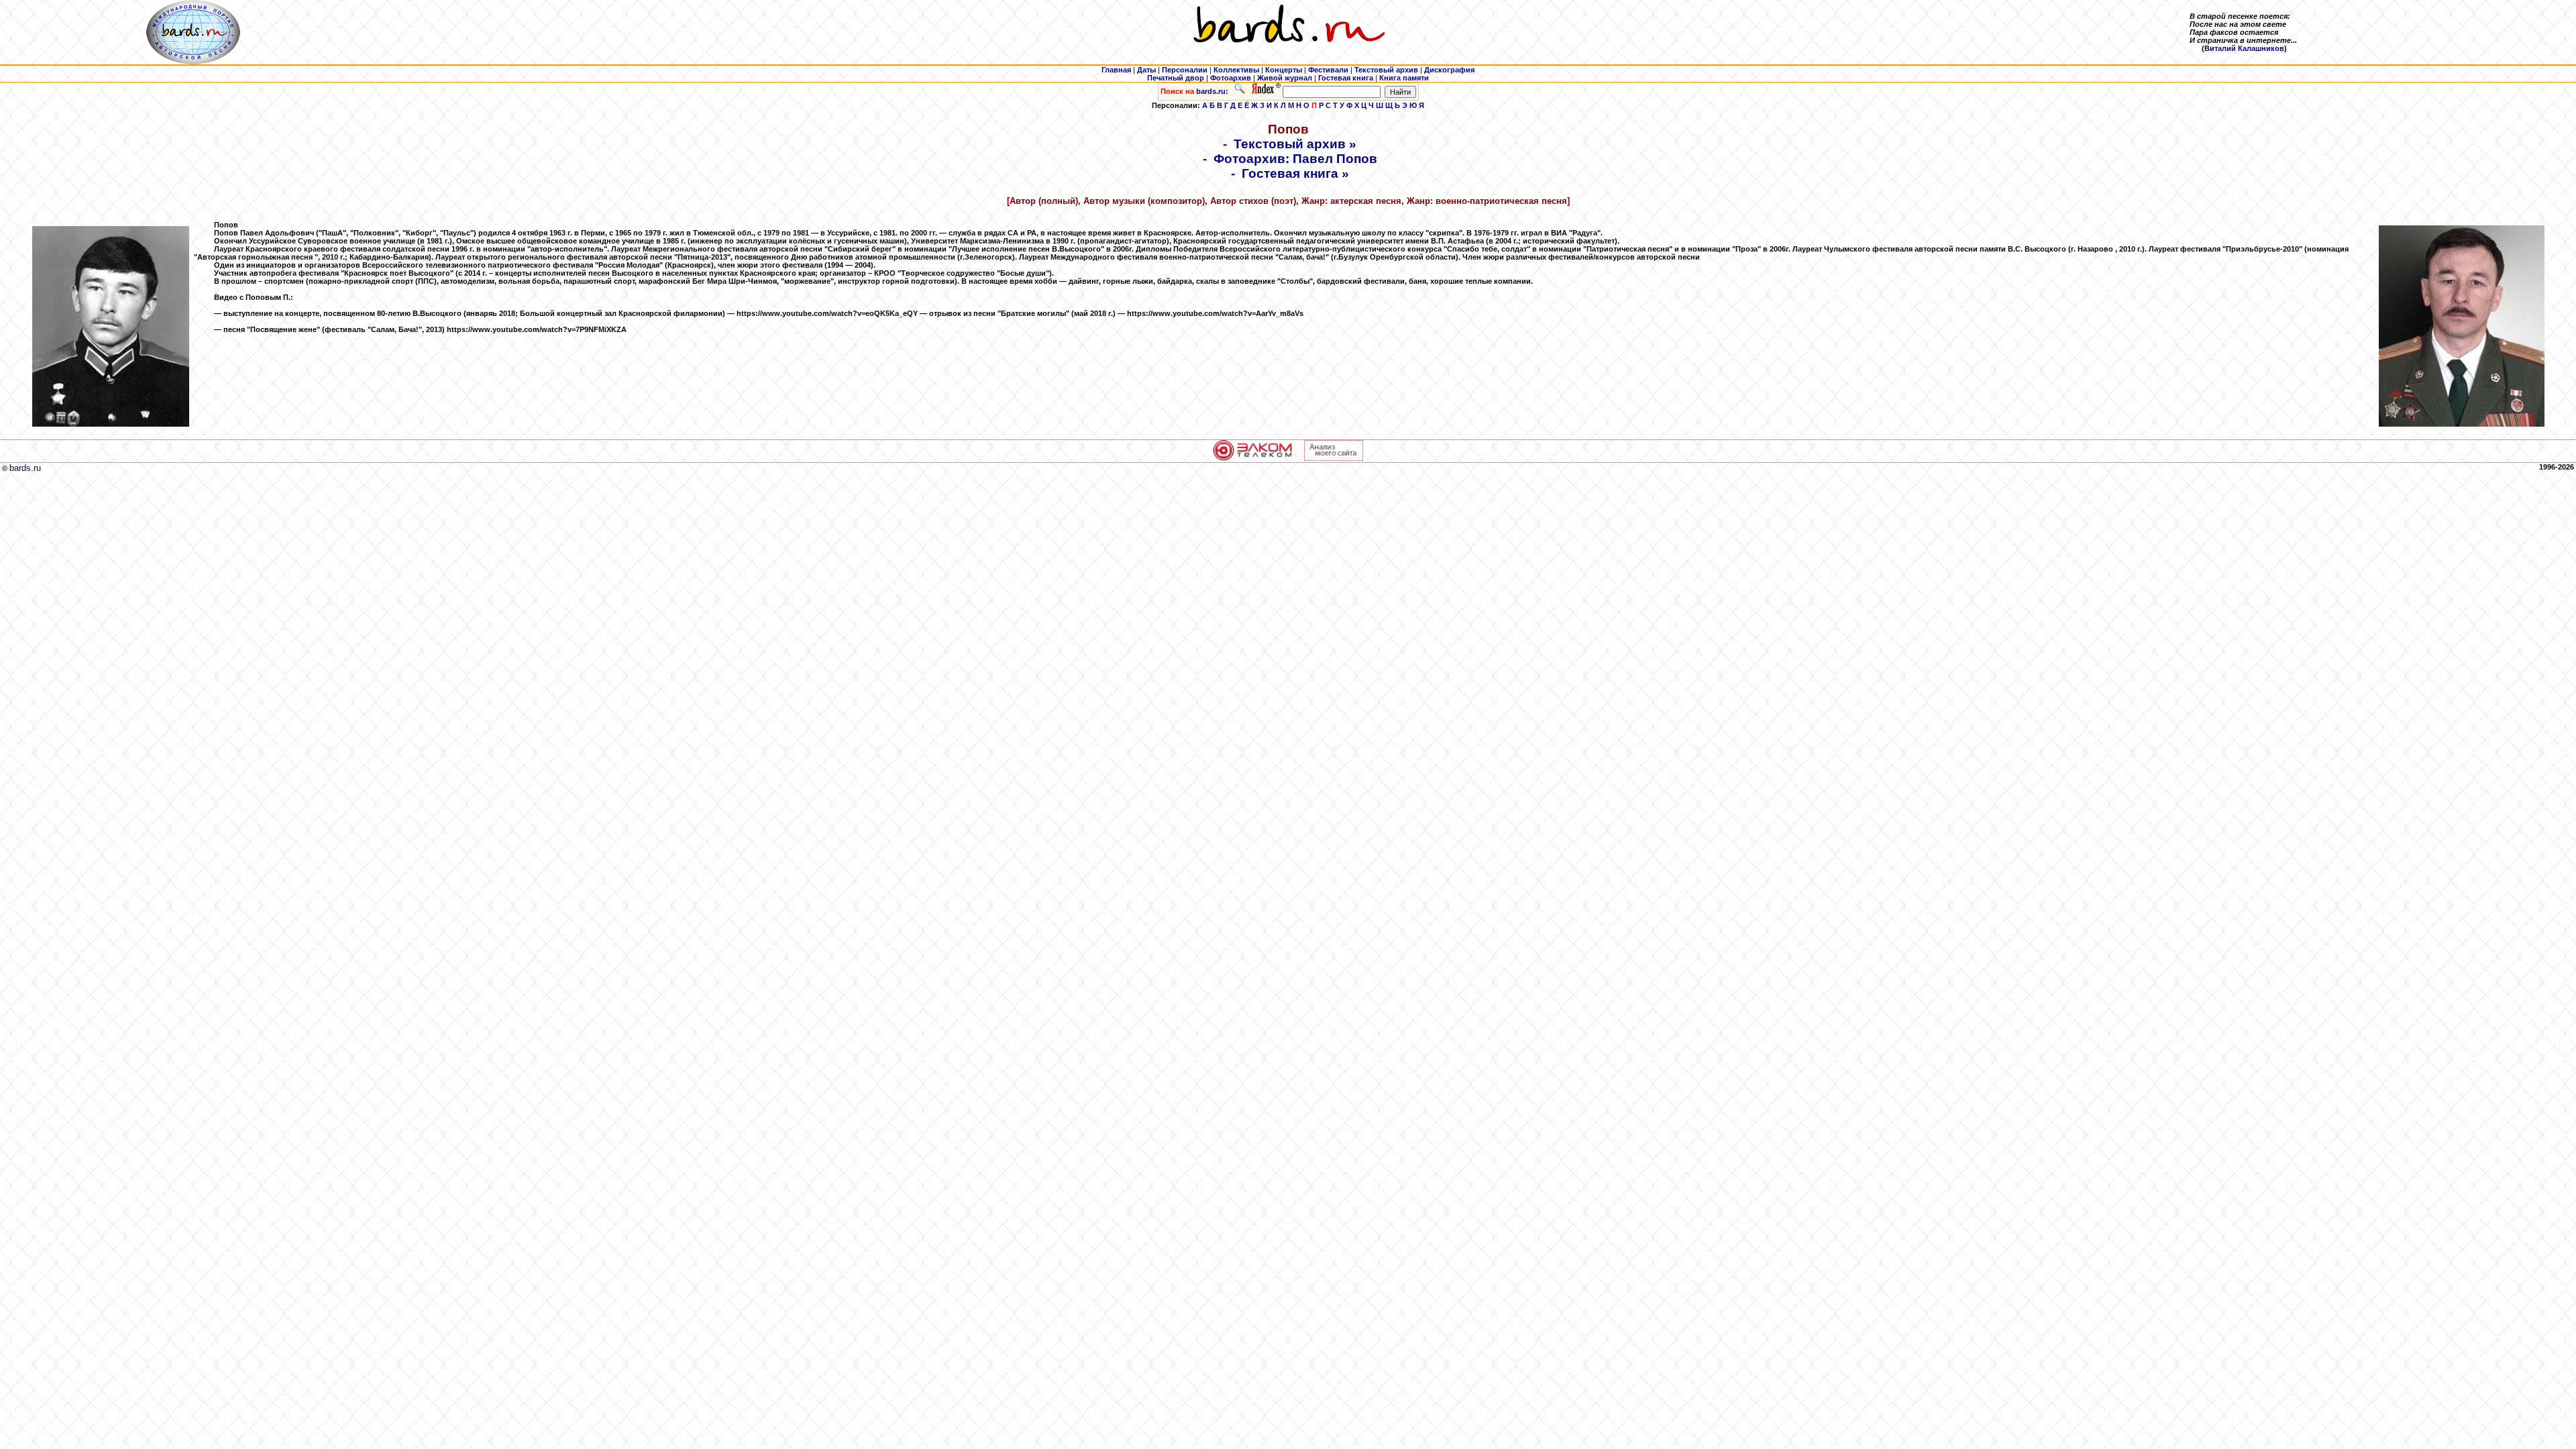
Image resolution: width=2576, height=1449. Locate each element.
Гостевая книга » (1295, 173)
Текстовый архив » (1295, 144)
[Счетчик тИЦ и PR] (1334, 458)
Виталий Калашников (2244, 48)
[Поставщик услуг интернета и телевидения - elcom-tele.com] (1253, 458)
